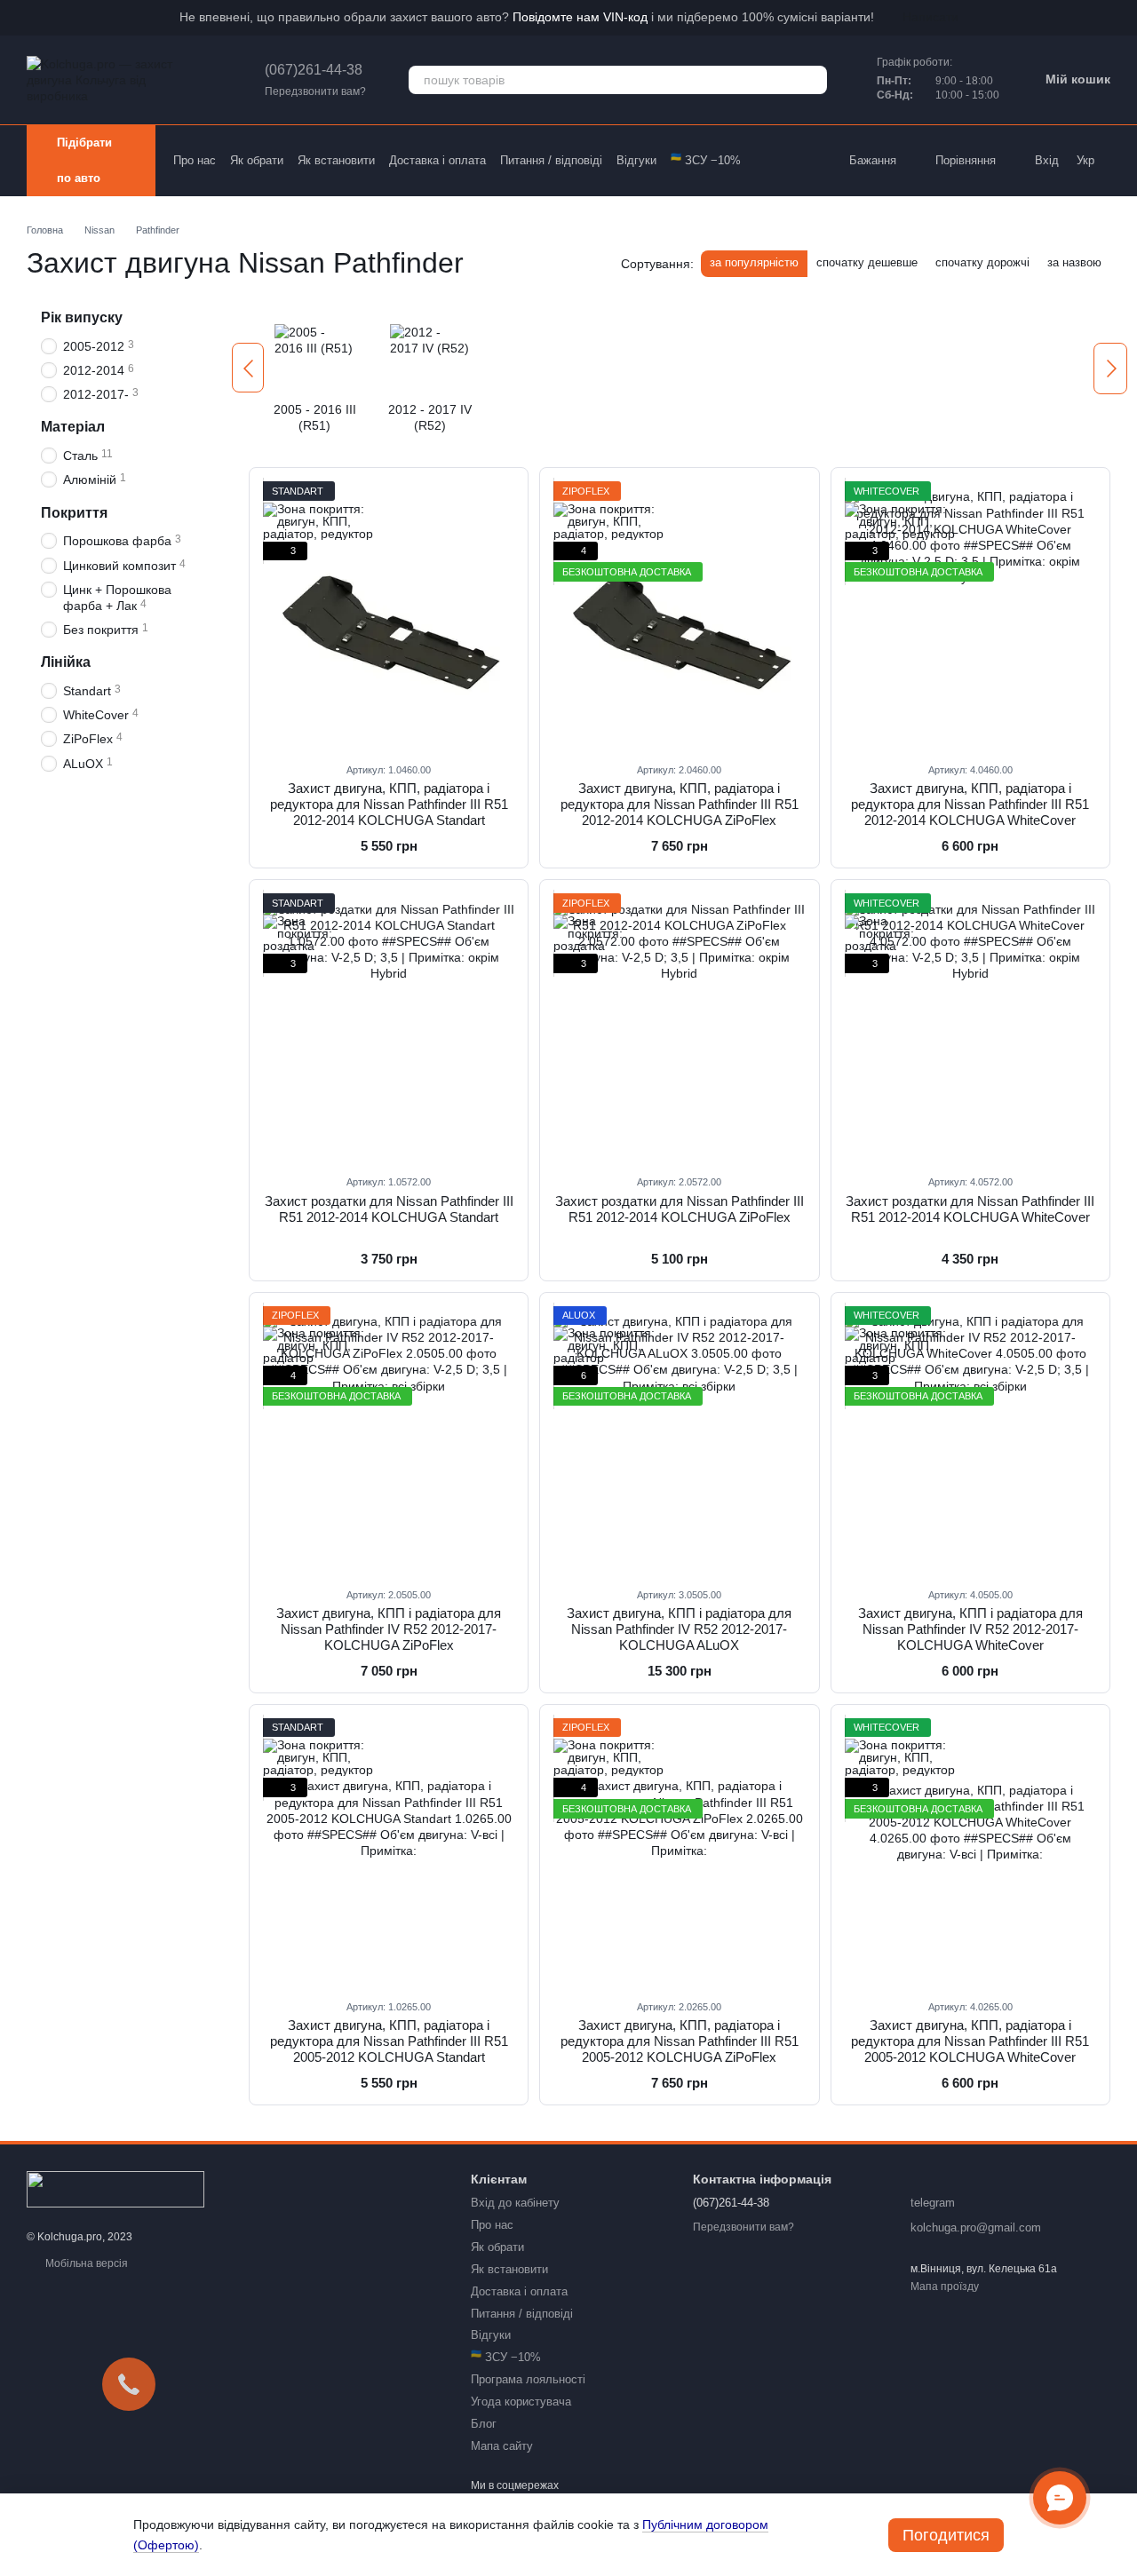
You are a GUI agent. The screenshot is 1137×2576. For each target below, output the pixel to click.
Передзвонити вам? (315, 91)
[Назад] (248, 368)
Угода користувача (521, 2402)
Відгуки (636, 160)
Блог (484, 2424)
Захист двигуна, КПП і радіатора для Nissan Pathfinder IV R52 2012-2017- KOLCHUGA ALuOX (679, 1629)
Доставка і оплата (437, 160)
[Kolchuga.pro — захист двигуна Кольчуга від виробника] (115, 2189)
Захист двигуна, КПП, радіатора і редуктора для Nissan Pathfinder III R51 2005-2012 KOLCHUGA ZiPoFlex (680, 2041)
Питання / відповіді (551, 160)
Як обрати (257, 160)
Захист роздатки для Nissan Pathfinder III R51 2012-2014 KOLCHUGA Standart (389, 1209)
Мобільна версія (85, 2263)
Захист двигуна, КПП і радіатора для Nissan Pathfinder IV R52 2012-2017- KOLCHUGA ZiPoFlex (389, 1629)
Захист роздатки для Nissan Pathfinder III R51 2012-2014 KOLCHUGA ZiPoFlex (680, 1209)
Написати (930, 17)
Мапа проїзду (945, 2287)
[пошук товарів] (813, 80)
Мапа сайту (502, 2446)
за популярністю (754, 262)
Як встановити (336, 160)
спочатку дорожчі (982, 262)
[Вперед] (1110, 369)
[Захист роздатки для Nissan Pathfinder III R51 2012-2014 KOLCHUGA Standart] (389, 1026)
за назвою (1074, 262)
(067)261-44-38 (314, 70)
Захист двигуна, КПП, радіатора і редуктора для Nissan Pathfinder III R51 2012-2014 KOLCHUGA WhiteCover (970, 804)
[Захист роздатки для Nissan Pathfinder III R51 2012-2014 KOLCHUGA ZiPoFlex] (679, 1026)
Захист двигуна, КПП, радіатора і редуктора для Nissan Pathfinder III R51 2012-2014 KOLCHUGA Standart (389, 804)
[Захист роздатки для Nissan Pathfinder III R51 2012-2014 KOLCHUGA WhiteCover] (970, 1026)
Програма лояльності (528, 2379)
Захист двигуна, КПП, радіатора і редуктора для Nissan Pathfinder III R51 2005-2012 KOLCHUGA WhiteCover (970, 2041)
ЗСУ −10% (706, 160)
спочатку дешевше (867, 262)
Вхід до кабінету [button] (515, 2203)
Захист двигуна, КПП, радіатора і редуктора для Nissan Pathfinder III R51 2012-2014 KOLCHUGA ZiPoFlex (680, 804)
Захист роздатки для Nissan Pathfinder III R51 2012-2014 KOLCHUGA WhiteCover (970, 1209)
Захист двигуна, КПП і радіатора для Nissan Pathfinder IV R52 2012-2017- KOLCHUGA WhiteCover (970, 1629)
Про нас (195, 160)
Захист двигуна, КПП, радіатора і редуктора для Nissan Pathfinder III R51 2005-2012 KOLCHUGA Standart (389, 2041)
